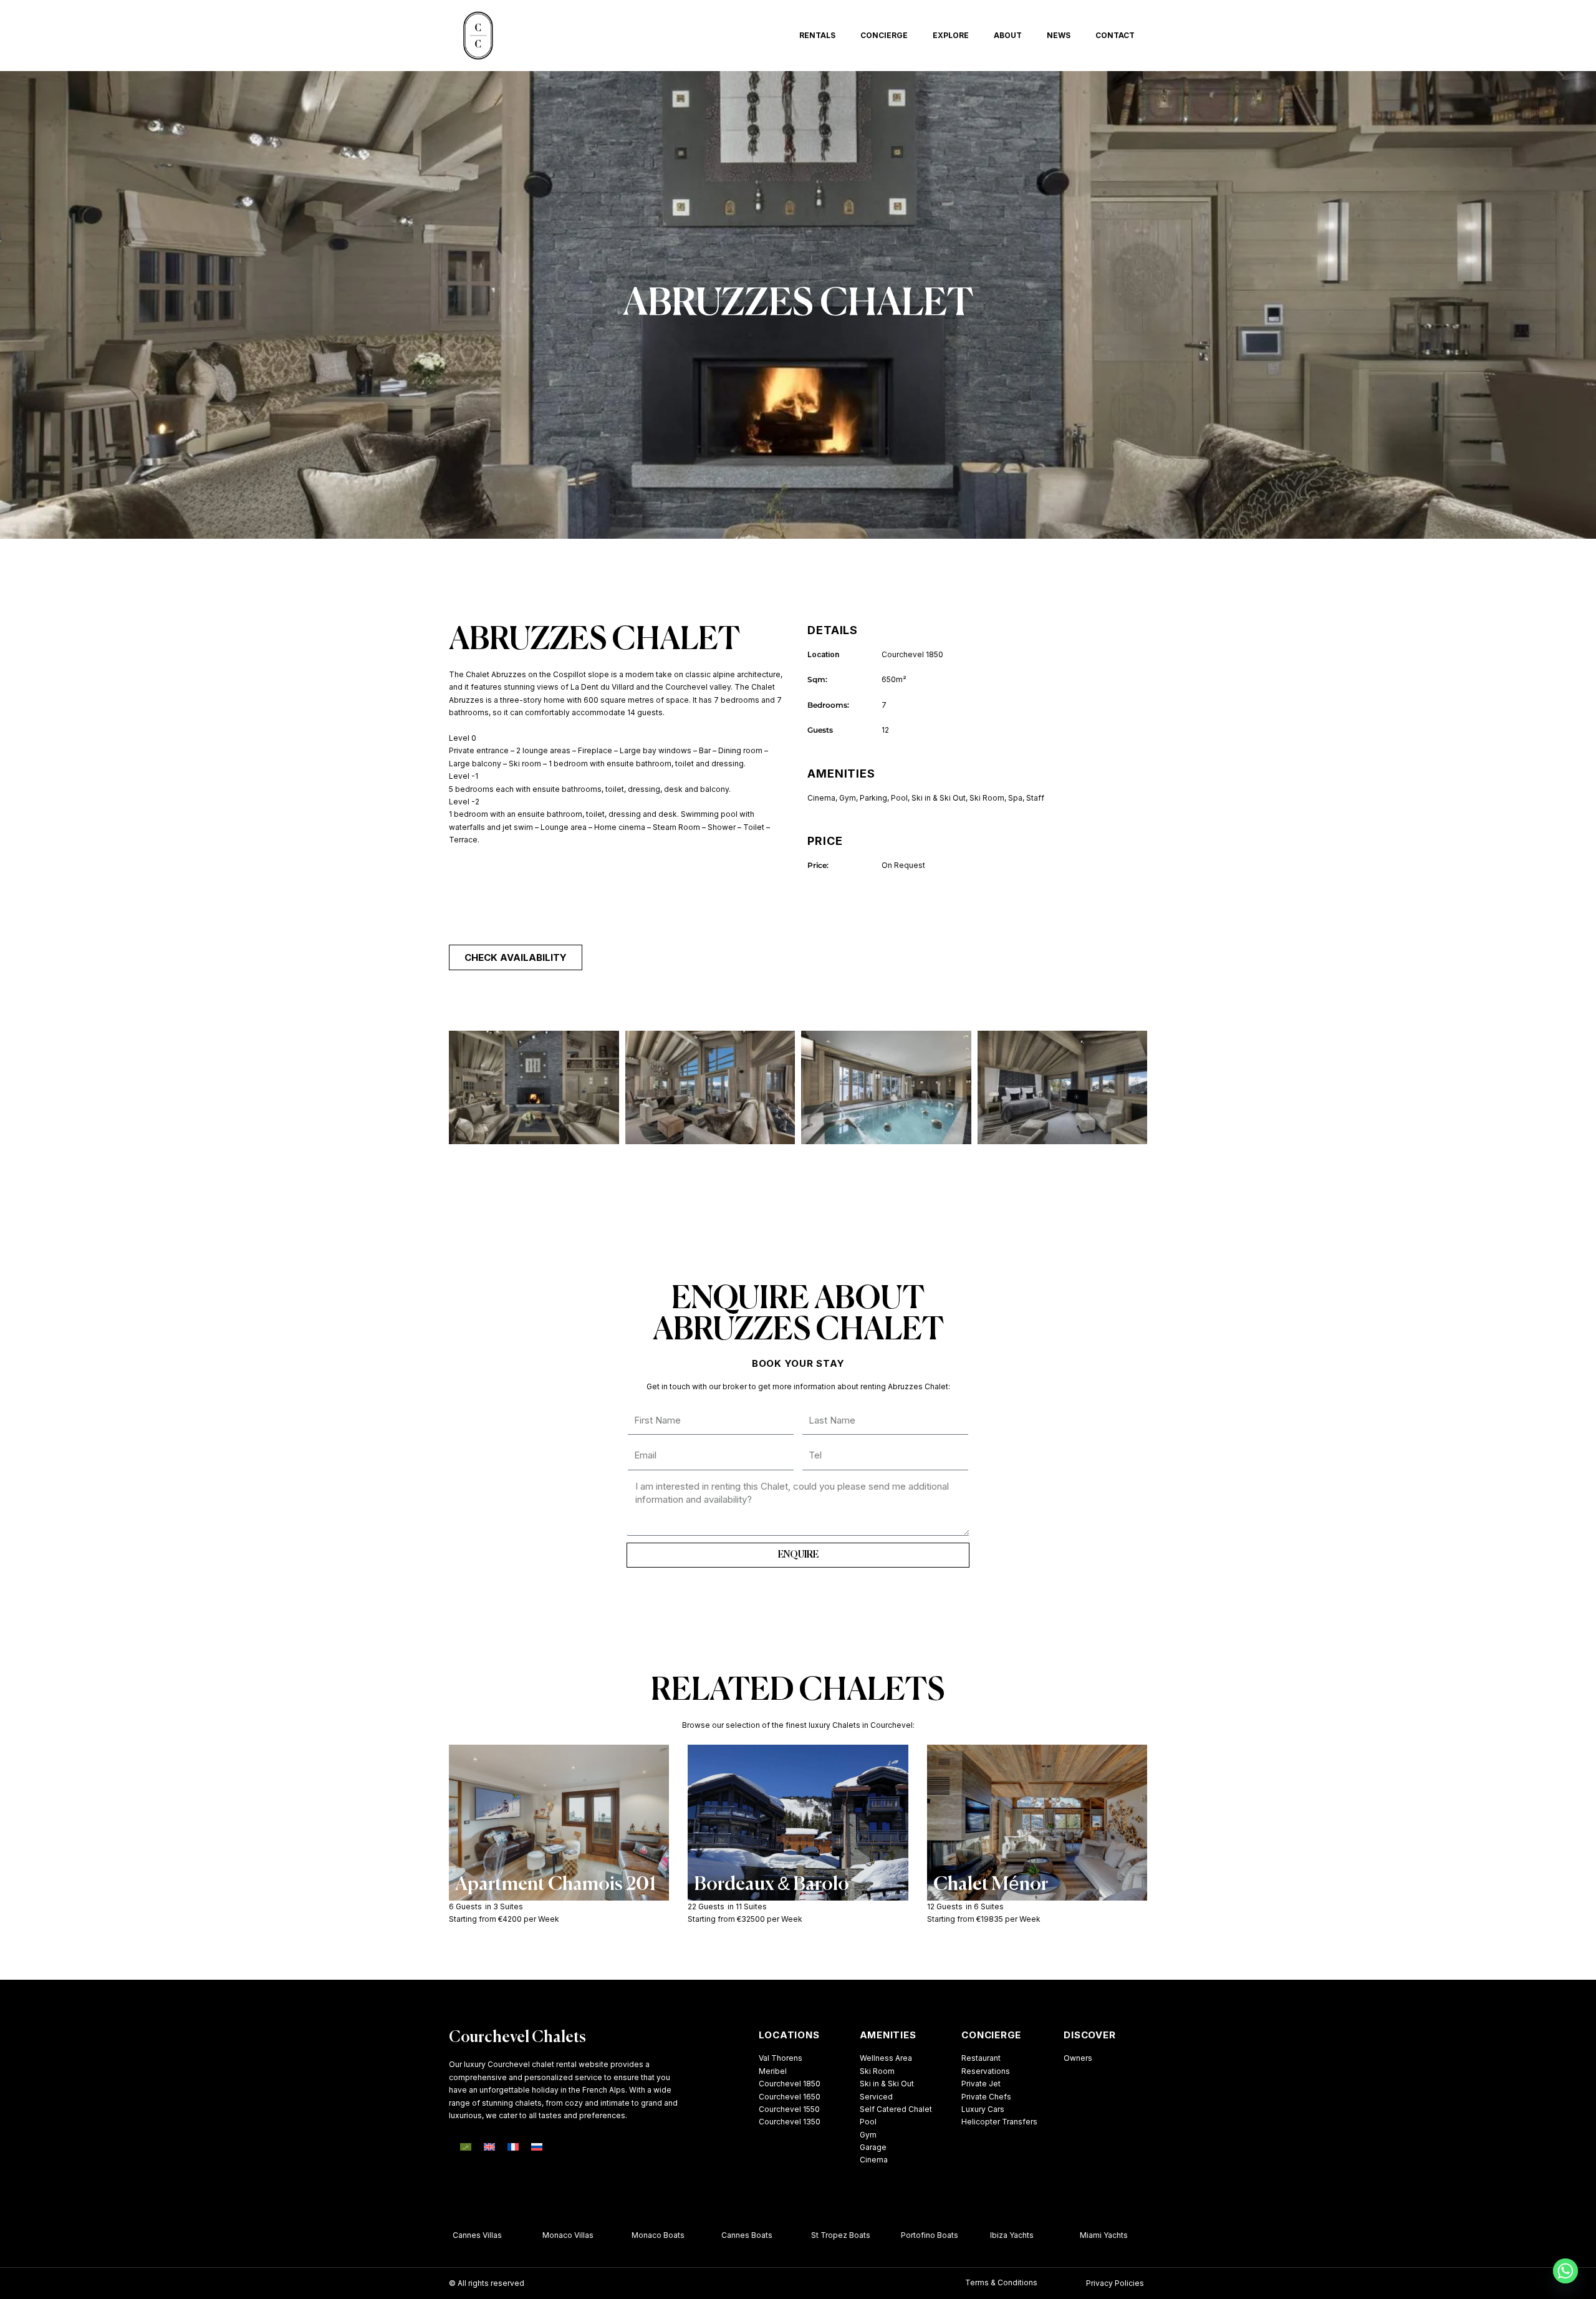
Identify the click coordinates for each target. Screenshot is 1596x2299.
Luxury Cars (983, 2109)
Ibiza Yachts (987, 2235)
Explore (951, 35)
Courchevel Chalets (517, 2038)
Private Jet (981, 2084)
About (1008, 35)
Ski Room (987, 798)
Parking (873, 798)
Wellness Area (886, 2058)
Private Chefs (986, 2097)
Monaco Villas (543, 2235)
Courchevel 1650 (790, 2097)
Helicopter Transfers (999, 2122)
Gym (848, 798)
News (1059, 35)
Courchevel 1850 (790, 2084)
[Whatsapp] (1565, 2271)
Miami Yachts (1079, 2235)
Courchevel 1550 (789, 2109)
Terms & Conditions (1001, 2282)
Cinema (821, 798)
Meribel (773, 2071)
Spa (1015, 798)
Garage (873, 2147)
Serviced (876, 2097)
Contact (1115, 35)
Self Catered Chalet (896, 2109)
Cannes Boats (722, 2235)
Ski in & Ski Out (939, 798)
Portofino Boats (905, 2235)
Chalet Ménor (991, 1885)
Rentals (817, 35)
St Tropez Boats (816, 2235)
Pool (899, 798)
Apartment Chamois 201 (555, 1885)
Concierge (884, 35)
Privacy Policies (1115, 2283)
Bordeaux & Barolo (772, 1885)
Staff (1035, 798)
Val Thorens (781, 2058)
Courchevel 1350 (790, 2122)
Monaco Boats (633, 2235)
